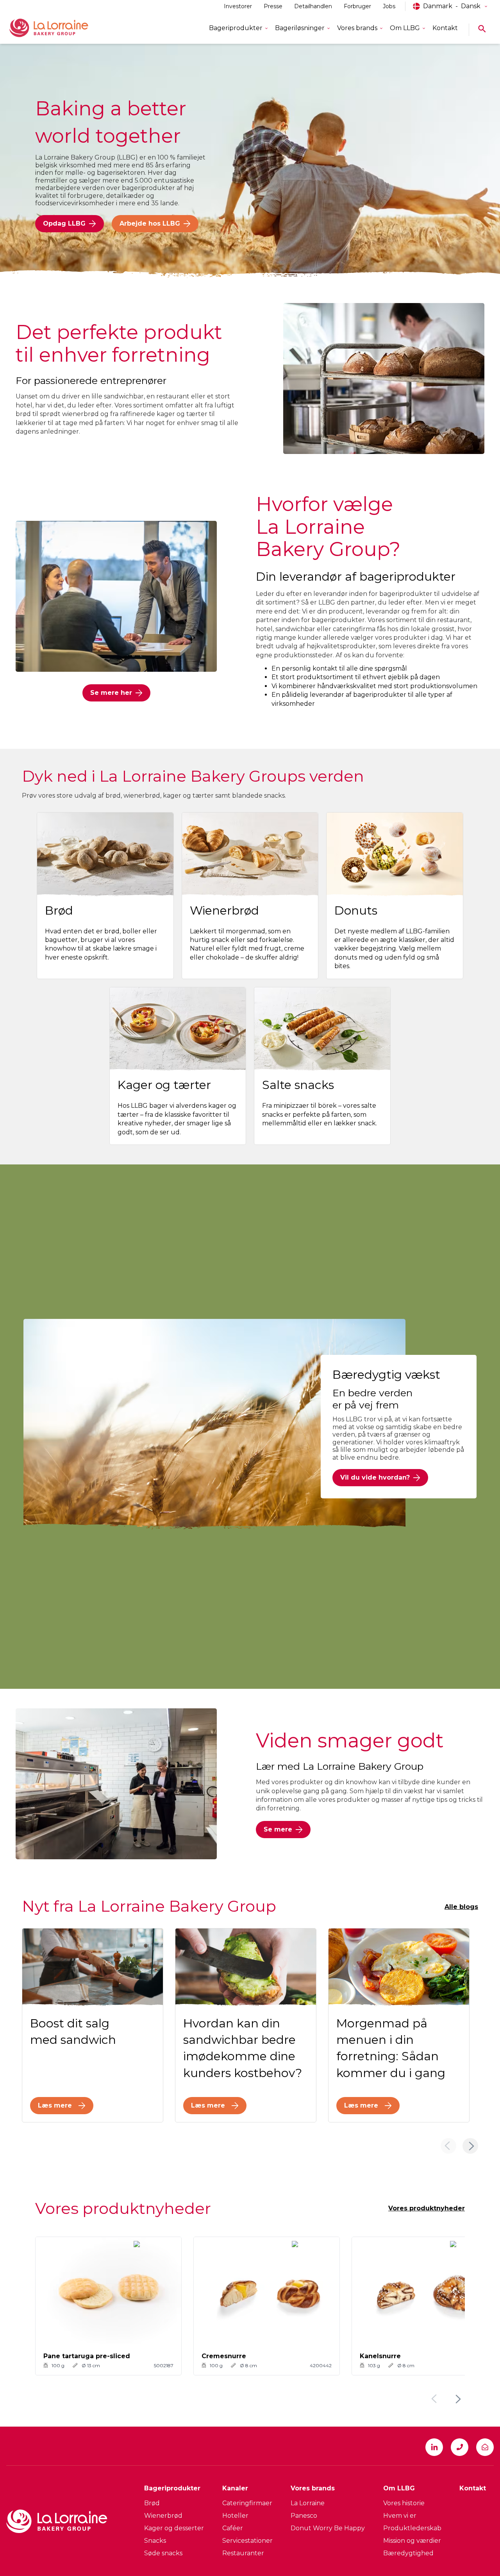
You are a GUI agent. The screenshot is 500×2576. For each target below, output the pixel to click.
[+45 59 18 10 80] (460, 2447)
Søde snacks (163, 2553)
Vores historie (404, 2503)
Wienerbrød (163, 2516)
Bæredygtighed (408, 2553)
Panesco (304, 2516)
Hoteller (235, 2516)
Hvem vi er (400, 2516)
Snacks (155, 2541)
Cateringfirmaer (247, 2503)
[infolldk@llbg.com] (485, 2447)
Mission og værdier (412, 2541)
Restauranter (243, 2553)
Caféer (233, 2528)
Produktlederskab (412, 2528)
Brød (152, 2503)
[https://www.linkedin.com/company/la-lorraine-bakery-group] (434, 2447)
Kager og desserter (174, 2528)
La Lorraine (308, 2503)
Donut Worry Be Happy (328, 2528)
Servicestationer (247, 2541)
